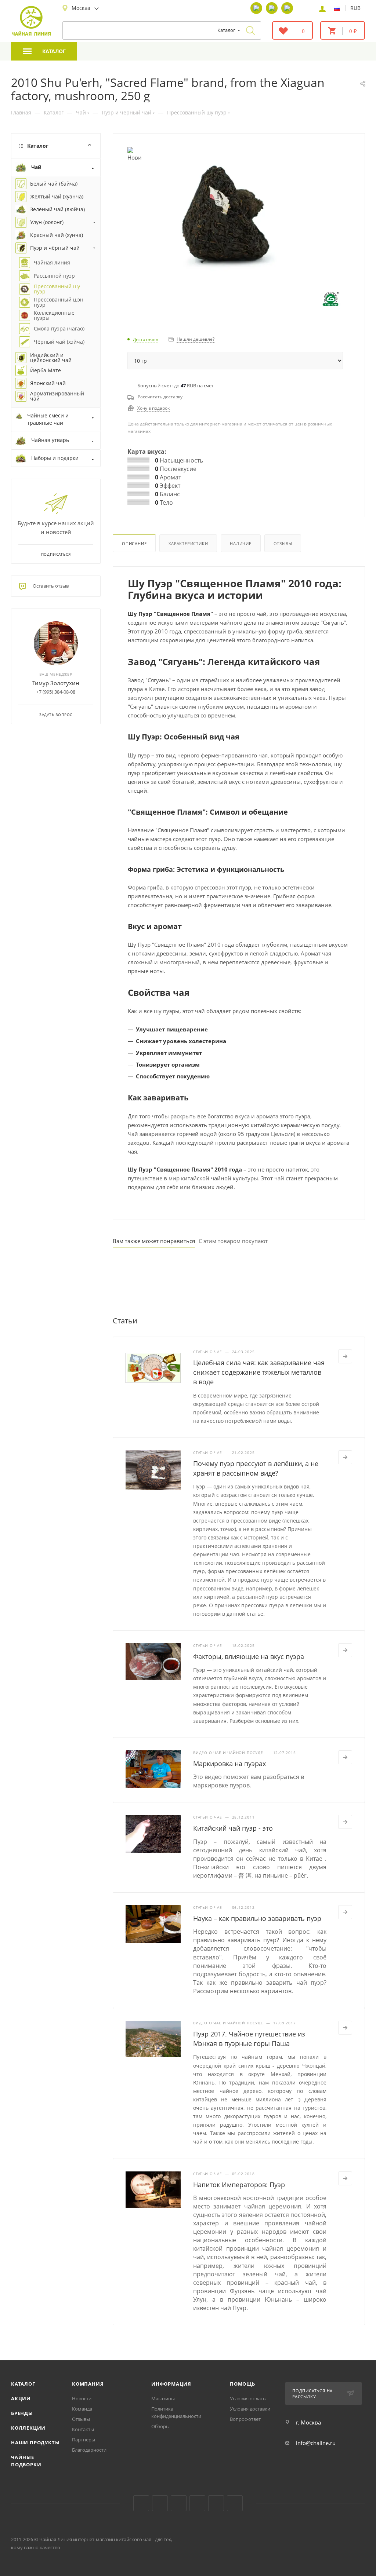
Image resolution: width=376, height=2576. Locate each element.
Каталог (23, 2384)
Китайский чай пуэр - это (233, 1828)
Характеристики (188, 543)
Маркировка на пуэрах (229, 1764)
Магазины (163, 2398)
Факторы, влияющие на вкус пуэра (249, 1656)
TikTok (216, 2503)
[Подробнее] (345, 1356)
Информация (171, 2384)
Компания (88, 2384)
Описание (134, 543)
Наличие (241, 543)
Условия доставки (250, 2409)
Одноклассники (179, 2503)
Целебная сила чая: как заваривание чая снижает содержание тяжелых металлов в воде (259, 1372)
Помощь (243, 2384)
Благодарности (89, 2450)
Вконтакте (141, 2503)
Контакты (83, 2429)
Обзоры (160, 2426)
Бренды (22, 2413)
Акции (21, 2398)
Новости (82, 2398)
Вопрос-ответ (245, 2419)
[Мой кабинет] (322, 8)
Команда (82, 2409)
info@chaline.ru (316, 2443)
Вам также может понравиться (154, 1241)
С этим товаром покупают (233, 1241)
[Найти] (250, 30)
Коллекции (28, 2428)
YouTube (160, 2503)
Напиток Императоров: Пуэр (239, 2185)
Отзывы (283, 543)
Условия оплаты (248, 2398)
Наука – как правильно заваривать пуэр (257, 1918)
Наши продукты (35, 2442)
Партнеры (84, 2440)
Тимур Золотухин (56, 683)
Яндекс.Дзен (197, 2503)
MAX (235, 2503)
